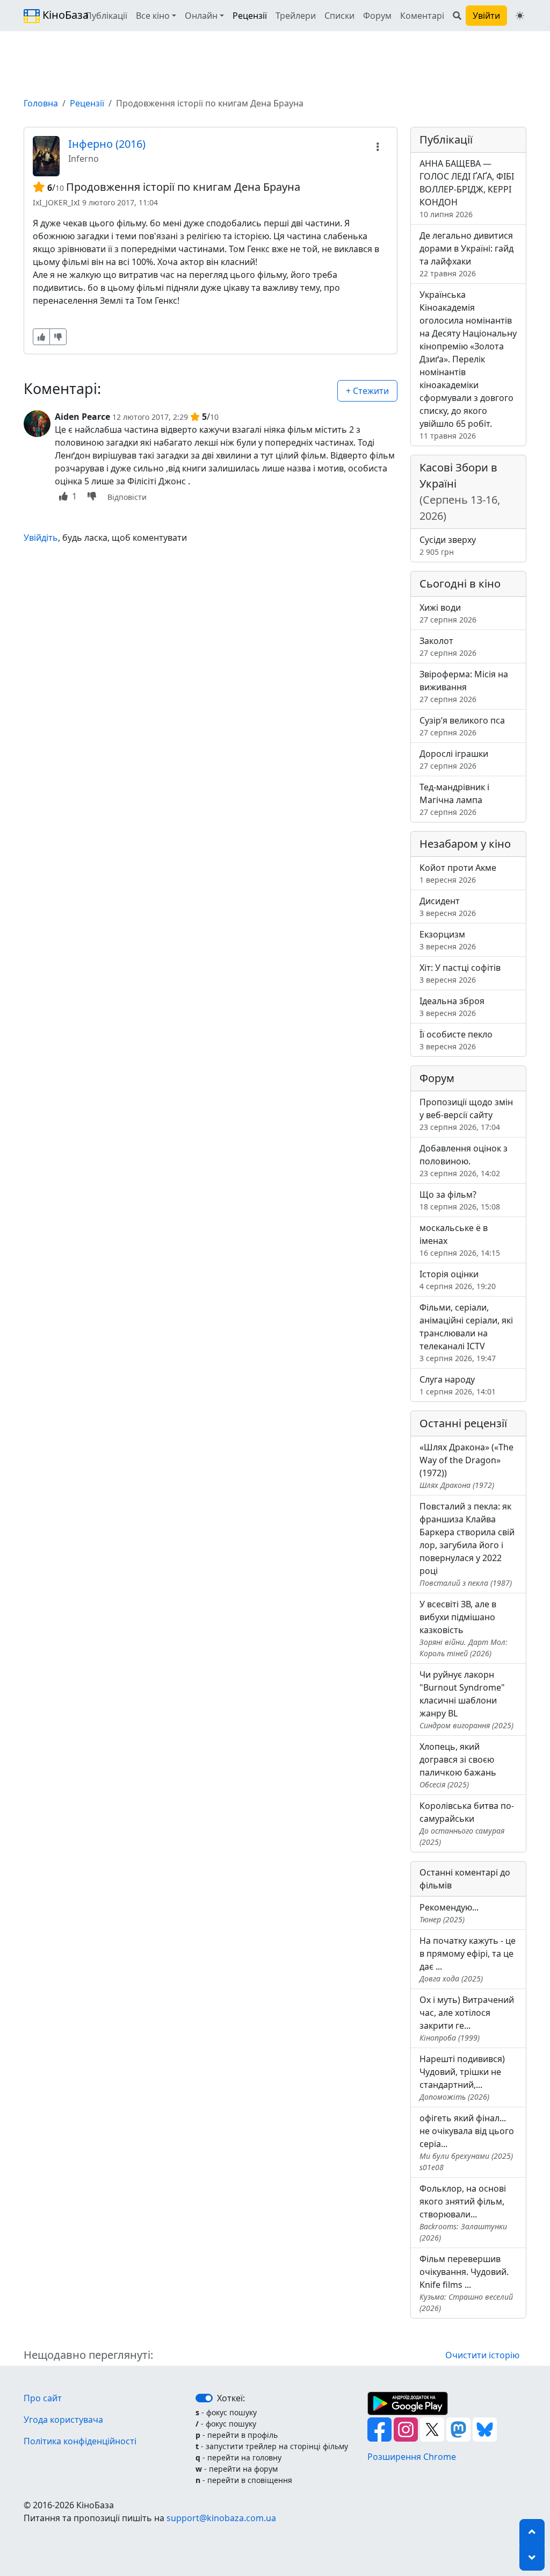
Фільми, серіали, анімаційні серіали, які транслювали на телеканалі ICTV (466, 1332)
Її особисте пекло (456, 1040)
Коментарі (422, 16)
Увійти (486, 16)
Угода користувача (63, 2420)
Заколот (448, 646)
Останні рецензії (463, 1423)
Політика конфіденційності (80, 2441)
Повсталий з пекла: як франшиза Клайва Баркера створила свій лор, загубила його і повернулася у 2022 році (467, 1544)
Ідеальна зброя (452, 1007)
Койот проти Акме (458, 873)
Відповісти (127, 497)
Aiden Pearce (82, 417)
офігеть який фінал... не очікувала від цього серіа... (467, 2142)
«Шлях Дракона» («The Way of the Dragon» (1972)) (466, 1466)
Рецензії (250, 16)
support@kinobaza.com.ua (221, 2518)
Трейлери (296, 16)
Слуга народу (458, 1385)
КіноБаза (56, 15)
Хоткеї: (231, 2398)
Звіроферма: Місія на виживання (464, 686)
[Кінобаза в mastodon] (459, 2429)
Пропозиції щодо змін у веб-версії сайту (466, 1114)
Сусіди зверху (448, 545)
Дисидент (448, 907)
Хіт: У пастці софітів (460, 973)
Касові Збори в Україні (460, 492)
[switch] (204, 2398)
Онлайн (201, 16)
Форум (377, 16)
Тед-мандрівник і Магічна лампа (454, 799)
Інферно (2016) (107, 144)
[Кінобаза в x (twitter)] (433, 2429)
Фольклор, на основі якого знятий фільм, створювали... (463, 2213)
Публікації (106, 16)
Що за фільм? (460, 1200)
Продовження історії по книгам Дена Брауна (183, 187)
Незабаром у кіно (465, 844)
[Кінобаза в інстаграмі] (407, 2429)
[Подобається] (41, 337)
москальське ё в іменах (460, 1240)
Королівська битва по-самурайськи (467, 1823)
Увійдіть (41, 538)
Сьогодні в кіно (460, 584)
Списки (339, 16)
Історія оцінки (458, 1280)
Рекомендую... (449, 1913)
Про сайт (43, 2398)
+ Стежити (367, 391)
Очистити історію (482, 2355)
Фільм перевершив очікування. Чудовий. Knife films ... (466, 2283)
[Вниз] (532, 2558)
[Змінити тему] (520, 16)
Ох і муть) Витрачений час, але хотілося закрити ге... (467, 2018)
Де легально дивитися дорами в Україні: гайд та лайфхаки (466, 254)
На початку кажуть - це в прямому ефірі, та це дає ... (468, 1959)
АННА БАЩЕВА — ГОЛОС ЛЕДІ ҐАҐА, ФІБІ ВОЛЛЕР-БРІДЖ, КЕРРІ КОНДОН (467, 188)
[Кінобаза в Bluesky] (485, 2429)
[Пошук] (457, 16)
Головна (41, 103)
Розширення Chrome (412, 2457)
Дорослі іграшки (454, 759)
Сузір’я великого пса (462, 726)
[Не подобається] (58, 337)
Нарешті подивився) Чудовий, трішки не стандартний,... (462, 2077)
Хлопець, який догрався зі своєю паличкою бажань (458, 1765)
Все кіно (153, 16)
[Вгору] (532, 2532)
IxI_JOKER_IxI (56, 202)
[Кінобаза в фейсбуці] (381, 2429)
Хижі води (448, 613)
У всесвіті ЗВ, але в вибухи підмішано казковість (464, 1628)
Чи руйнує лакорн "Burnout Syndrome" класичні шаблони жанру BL (466, 1700)
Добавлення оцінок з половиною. (464, 1160)
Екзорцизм (448, 940)
